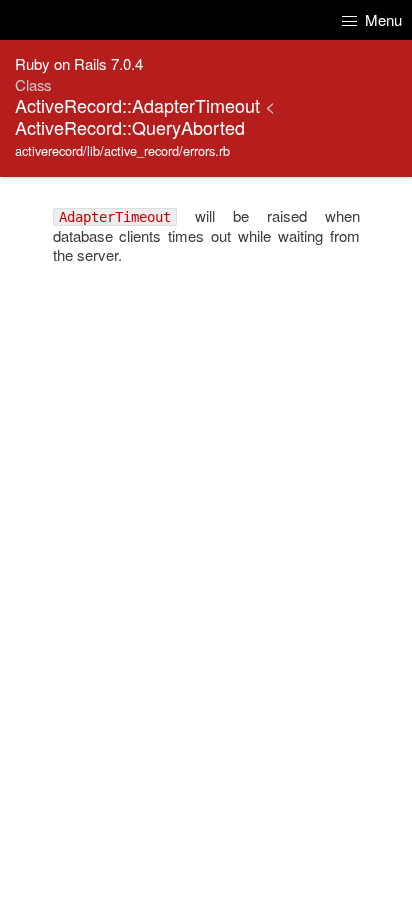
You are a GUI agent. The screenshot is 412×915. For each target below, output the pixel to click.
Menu (381, 19)
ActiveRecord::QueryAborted (130, 127)
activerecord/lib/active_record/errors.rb (122, 150)
